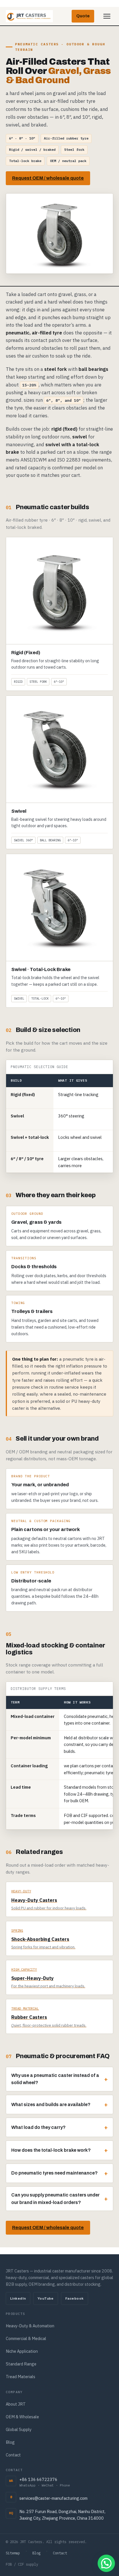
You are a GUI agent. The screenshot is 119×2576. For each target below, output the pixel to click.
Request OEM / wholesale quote (48, 178)
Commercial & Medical (26, 2338)
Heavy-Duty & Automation (30, 2326)
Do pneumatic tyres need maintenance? (54, 2173)
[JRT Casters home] (29, 16)
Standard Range (21, 2364)
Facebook (75, 2298)
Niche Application (22, 2351)
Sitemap (13, 2553)
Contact (13, 2455)
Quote (83, 16)
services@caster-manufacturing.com (53, 2498)
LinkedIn (18, 2298)
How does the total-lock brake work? (51, 2150)
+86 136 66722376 (45, 2482)
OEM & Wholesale (22, 2417)
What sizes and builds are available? (51, 2104)
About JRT (16, 2404)
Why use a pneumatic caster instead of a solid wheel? (55, 2079)
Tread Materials (21, 2377)
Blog (10, 2442)
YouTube (46, 2298)
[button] (106, 2563)
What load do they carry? (38, 2127)
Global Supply (19, 2429)
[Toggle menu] (107, 16)
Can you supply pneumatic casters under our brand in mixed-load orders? (55, 2199)
